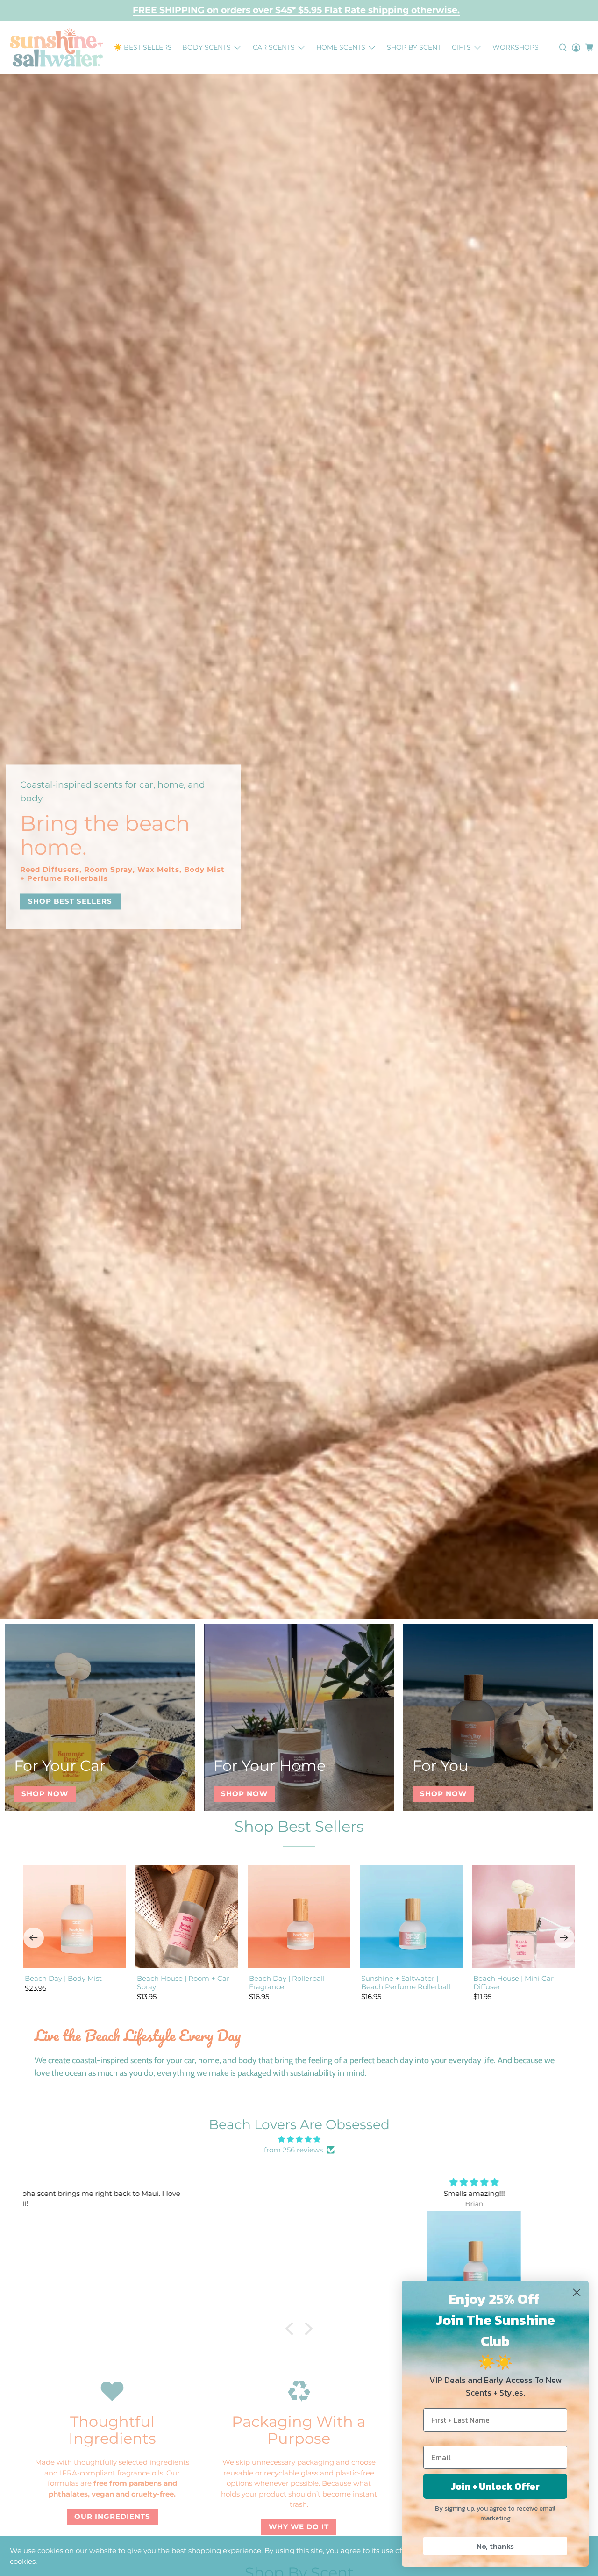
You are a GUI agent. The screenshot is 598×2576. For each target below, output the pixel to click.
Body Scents (206, 47)
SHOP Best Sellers (70, 901)
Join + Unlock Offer (495, 2486)
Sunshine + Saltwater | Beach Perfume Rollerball (406, 1982)
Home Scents (341, 47)
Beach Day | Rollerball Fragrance (287, 1982)
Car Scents (274, 47)
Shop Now (45, 1794)
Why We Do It (299, 2527)
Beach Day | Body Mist (63, 1978)
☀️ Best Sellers (143, 47)
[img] (299, 2140)
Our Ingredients (112, 2516)
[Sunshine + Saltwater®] (57, 47)
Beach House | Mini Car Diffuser (513, 1982)
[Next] (564, 1938)
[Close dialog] (577, 2292)
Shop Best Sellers (299, 1826)
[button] (292, 2329)
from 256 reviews (293, 2150)
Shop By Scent (414, 47)
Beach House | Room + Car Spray (183, 1982)
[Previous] (34, 1938)
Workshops (516, 47)
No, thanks (495, 2546)
